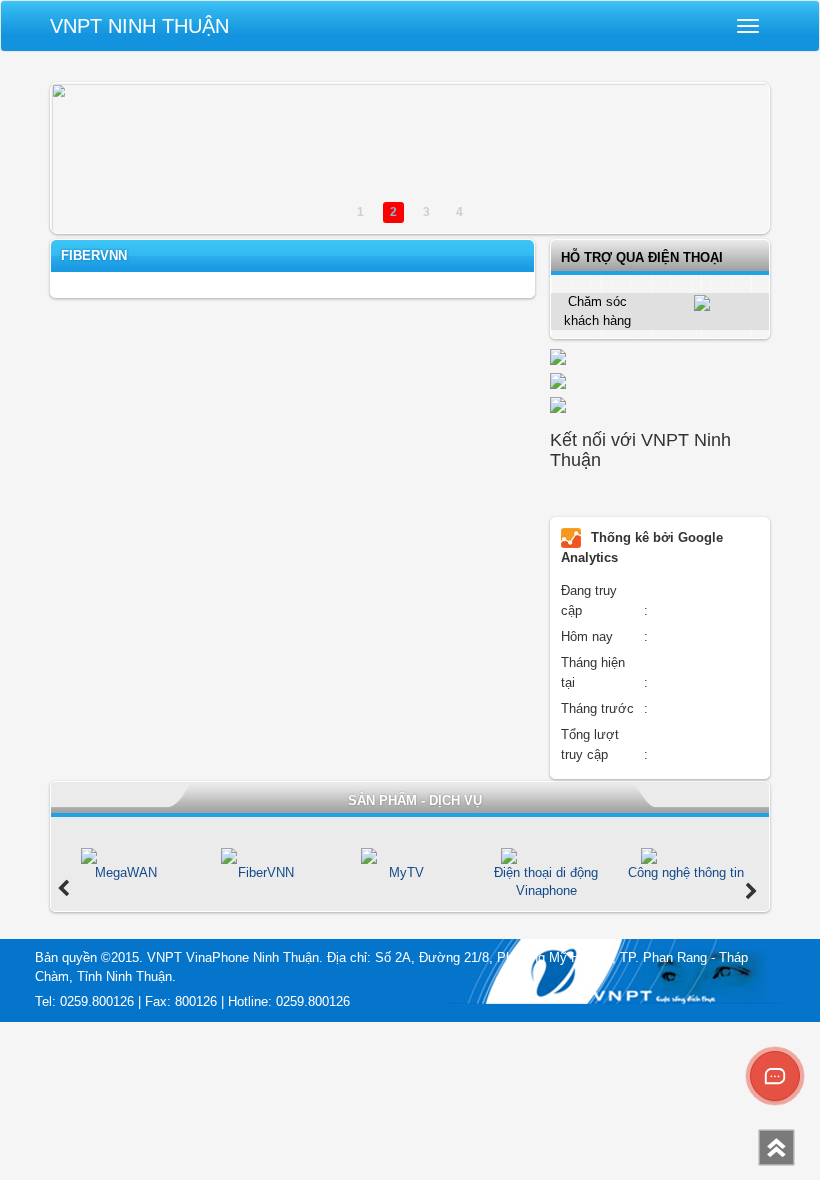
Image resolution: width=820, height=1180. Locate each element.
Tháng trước (597, 708)
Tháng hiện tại (593, 672)
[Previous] (63, 889)
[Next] (751, 892)
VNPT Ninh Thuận (139, 26)
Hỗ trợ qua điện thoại (642, 257)
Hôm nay (587, 636)
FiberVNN (94, 255)
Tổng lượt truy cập (590, 744)
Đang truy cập (589, 600)
